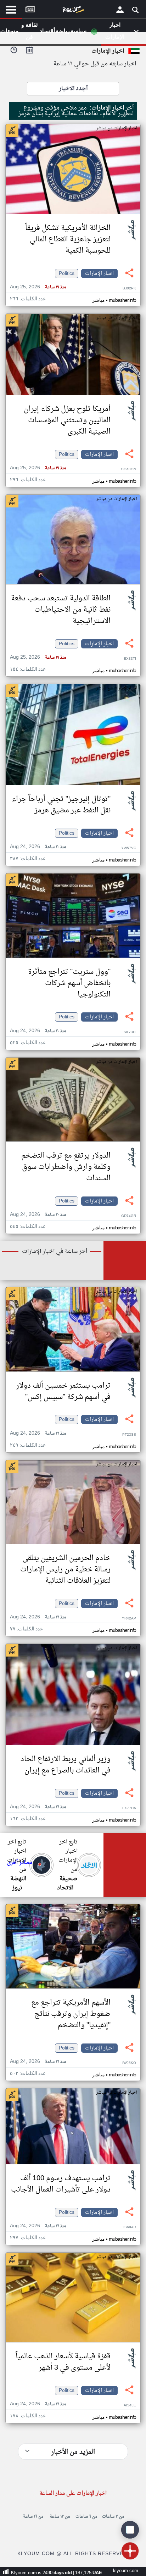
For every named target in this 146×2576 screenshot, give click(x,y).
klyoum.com (126, 2571)
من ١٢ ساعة (60, 2517)
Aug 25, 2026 (38, 287)
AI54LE (130, 2406)
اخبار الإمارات (99, 274)
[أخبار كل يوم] (73, 11)
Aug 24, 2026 (38, 847)
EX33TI (130, 659)
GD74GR (129, 1216)
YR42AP (129, 1619)
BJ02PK (129, 289)
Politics (67, 274)
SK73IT (130, 1032)
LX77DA (129, 1808)
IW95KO (129, 2063)
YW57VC (129, 848)
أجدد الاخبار (73, 89)
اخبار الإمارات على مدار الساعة (73, 2493)
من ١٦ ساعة (33, 2517)
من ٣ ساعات (113, 2517)
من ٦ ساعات (86, 2517)
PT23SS (129, 1435)
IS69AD (130, 2227)
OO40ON (128, 469)
